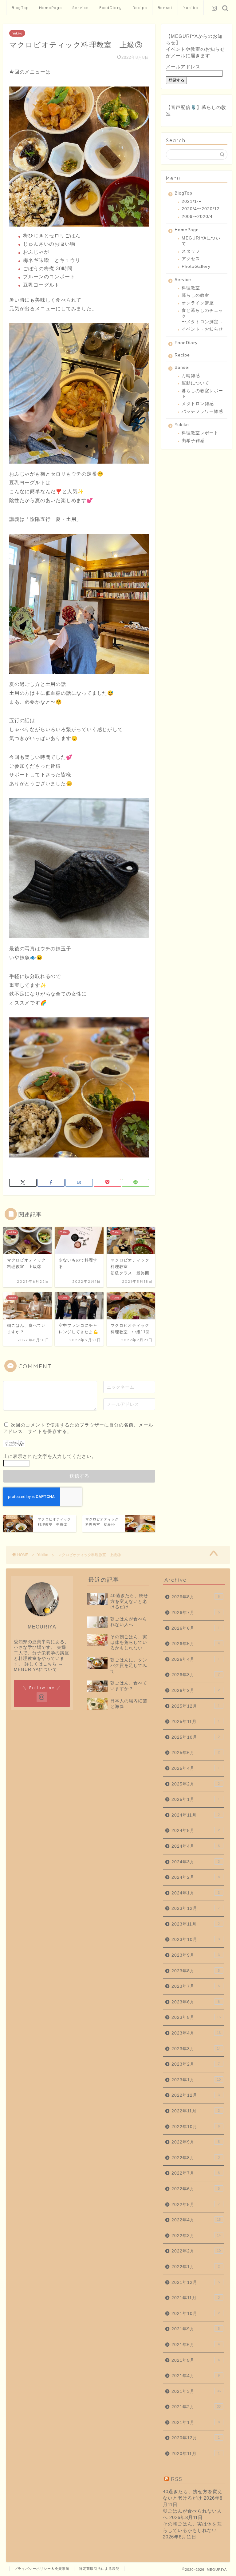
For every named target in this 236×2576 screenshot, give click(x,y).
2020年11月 (196, 2454)
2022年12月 (196, 2095)
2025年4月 (196, 1768)
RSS (177, 2479)
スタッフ (191, 251)
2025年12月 (196, 1706)
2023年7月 (196, 1986)
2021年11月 (196, 2298)
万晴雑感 (191, 376)
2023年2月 (196, 2064)
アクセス (191, 259)
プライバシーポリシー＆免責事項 (42, 2569)
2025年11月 (196, 1722)
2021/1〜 (192, 201)
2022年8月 (196, 2158)
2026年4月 (196, 1659)
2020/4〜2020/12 (201, 209)
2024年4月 (196, 1846)
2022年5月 (196, 2205)
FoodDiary (111, 8)
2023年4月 (196, 2033)
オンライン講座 (198, 303)
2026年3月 (196, 1675)
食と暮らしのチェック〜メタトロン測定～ (202, 316)
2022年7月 (196, 2173)
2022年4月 (196, 2220)
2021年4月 (196, 2376)
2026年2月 (196, 1690)
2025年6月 (196, 1753)
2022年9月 (196, 2142)
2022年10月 (196, 2127)
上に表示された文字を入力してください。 (50, 1456)
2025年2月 (196, 1784)
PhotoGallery (196, 266)
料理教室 (191, 288)
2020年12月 (196, 2438)
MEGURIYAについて (201, 241)
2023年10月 (196, 1940)
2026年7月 (196, 1613)
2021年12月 (196, 2282)
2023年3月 (196, 2049)
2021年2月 (196, 2407)
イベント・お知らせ (202, 329)
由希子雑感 (193, 441)
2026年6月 (196, 1628)
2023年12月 (196, 1908)
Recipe (140, 8)
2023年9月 (196, 1955)
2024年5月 (196, 1831)
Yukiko (191, 8)
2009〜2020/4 (197, 217)
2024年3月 (196, 1862)
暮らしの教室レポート (202, 394)
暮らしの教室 (195, 295)
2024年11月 (196, 1815)
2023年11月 (196, 1924)
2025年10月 (196, 1737)
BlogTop (20, 8)
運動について (195, 383)
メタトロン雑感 (198, 404)
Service (81, 8)
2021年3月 (196, 2391)
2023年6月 (196, 2002)
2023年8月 (196, 1971)
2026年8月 (196, 1597)
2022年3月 (196, 2236)
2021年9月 (196, 2329)
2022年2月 (196, 2251)
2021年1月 (196, 2423)
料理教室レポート (200, 433)
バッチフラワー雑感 (202, 411)
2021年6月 (196, 2345)
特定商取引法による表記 (99, 2569)
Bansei (165, 8)
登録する (176, 80)
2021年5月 (196, 2360)
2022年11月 (196, 2111)
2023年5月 (196, 2017)
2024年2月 (196, 1877)
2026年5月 (196, 1644)
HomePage (51, 8)
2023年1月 (196, 2080)
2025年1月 (196, 1799)
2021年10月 (196, 2314)
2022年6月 (196, 2189)
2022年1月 (196, 2267)
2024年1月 (196, 1893)
